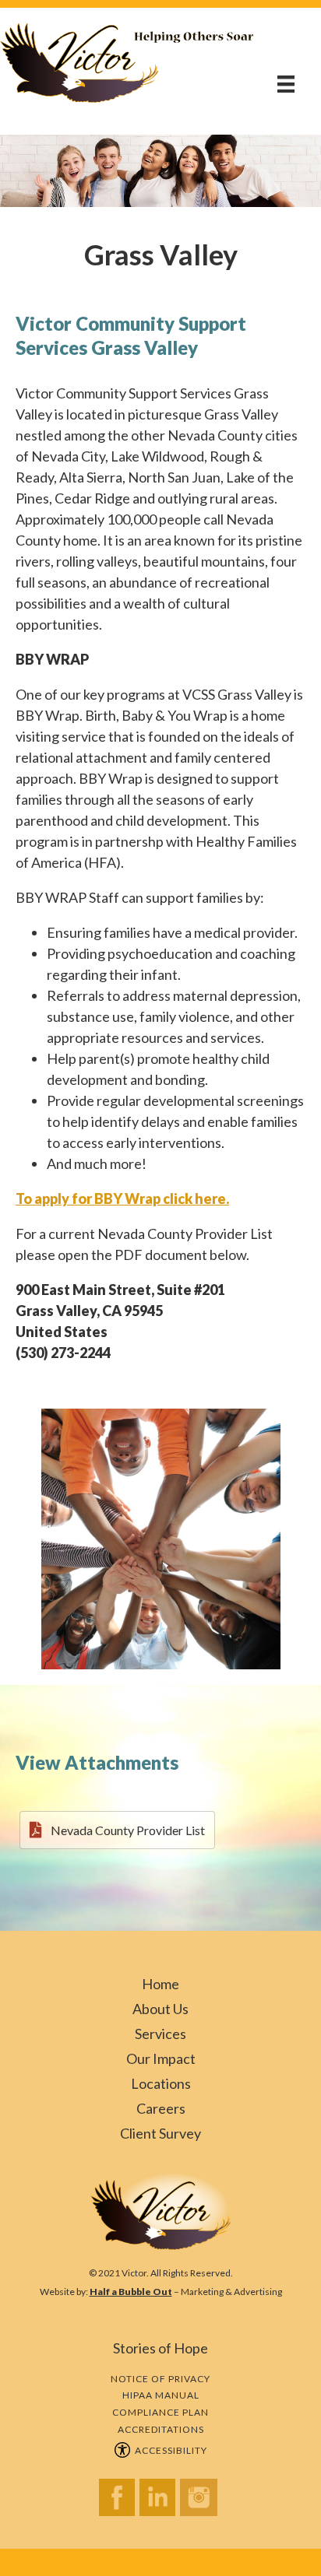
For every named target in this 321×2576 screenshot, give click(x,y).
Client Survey (160, 2133)
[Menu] (286, 84)
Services (160, 2034)
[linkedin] (160, 2502)
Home (160, 1984)
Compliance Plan (160, 2412)
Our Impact (161, 2058)
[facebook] (119, 2502)
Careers (161, 2108)
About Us (160, 2009)
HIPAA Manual (161, 2395)
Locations (161, 2083)
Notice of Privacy (160, 2379)
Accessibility (169, 2450)
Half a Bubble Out (131, 2292)
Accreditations (161, 2429)
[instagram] (201, 2502)
